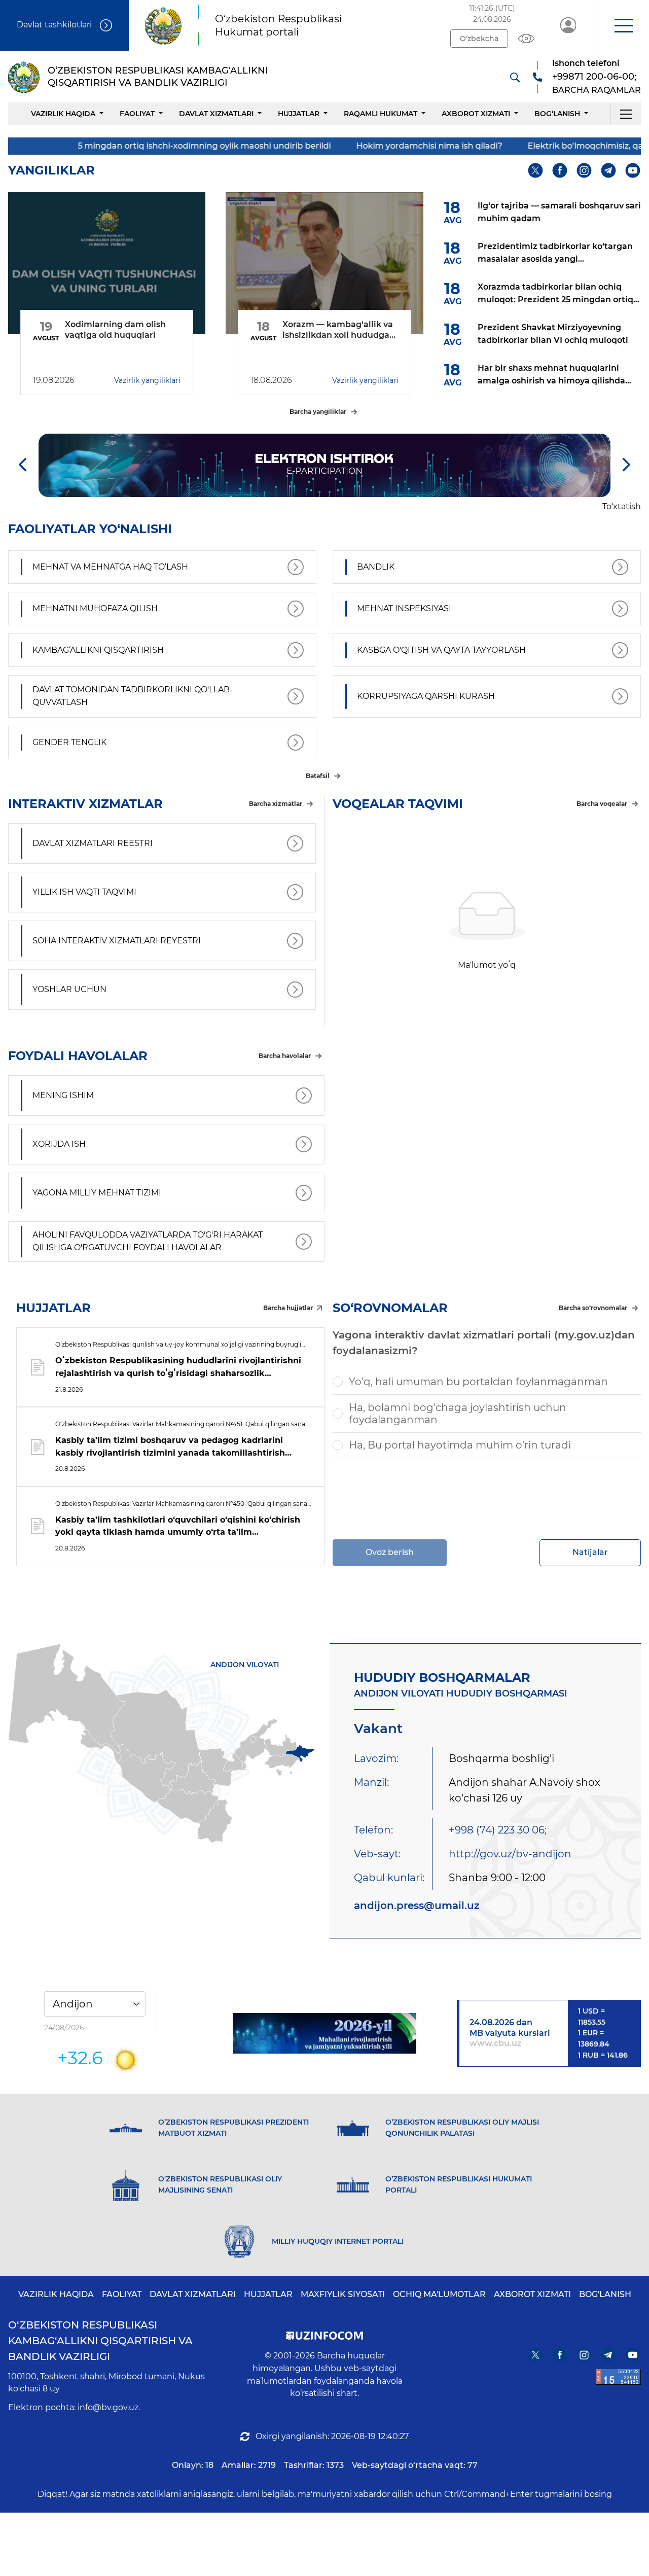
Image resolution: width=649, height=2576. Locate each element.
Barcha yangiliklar (318, 412)
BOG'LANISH (605, 2294)
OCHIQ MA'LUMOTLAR (439, 2294)
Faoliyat (137, 114)
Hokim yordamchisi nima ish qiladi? (350, 146)
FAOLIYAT (122, 2294)
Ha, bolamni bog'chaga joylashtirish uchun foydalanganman (458, 1414)
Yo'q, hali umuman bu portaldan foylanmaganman (478, 1382)
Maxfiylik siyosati (343, 2294)
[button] (623, 25)
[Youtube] (633, 171)
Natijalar (590, 1552)
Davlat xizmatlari (216, 114)
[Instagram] (584, 171)
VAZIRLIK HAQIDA (56, 2294)
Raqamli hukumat (381, 114)
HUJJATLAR (299, 114)
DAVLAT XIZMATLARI (193, 2294)
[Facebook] (560, 171)
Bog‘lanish (557, 114)
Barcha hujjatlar (288, 1308)
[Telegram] (609, 171)
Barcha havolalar (285, 1056)
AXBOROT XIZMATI (532, 2294)
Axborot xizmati (476, 114)
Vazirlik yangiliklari (147, 380)
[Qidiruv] (515, 77)
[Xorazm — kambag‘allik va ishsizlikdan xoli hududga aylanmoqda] (324, 263)
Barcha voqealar (602, 804)
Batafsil (318, 776)
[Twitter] (536, 171)
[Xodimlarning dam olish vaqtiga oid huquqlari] (107, 263)
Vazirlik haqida (63, 114)
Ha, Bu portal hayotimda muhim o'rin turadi (460, 1445)
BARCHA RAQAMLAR (597, 90)
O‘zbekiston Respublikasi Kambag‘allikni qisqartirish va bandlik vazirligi (100, 2341)
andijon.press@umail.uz (417, 1905)
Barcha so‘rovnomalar (593, 1308)
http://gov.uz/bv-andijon (510, 1854)
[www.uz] (619, 2377)
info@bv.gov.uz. (109, 2407)
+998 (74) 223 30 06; (498, 1830)
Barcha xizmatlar (276, 804)
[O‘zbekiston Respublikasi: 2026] (325, 2033)
